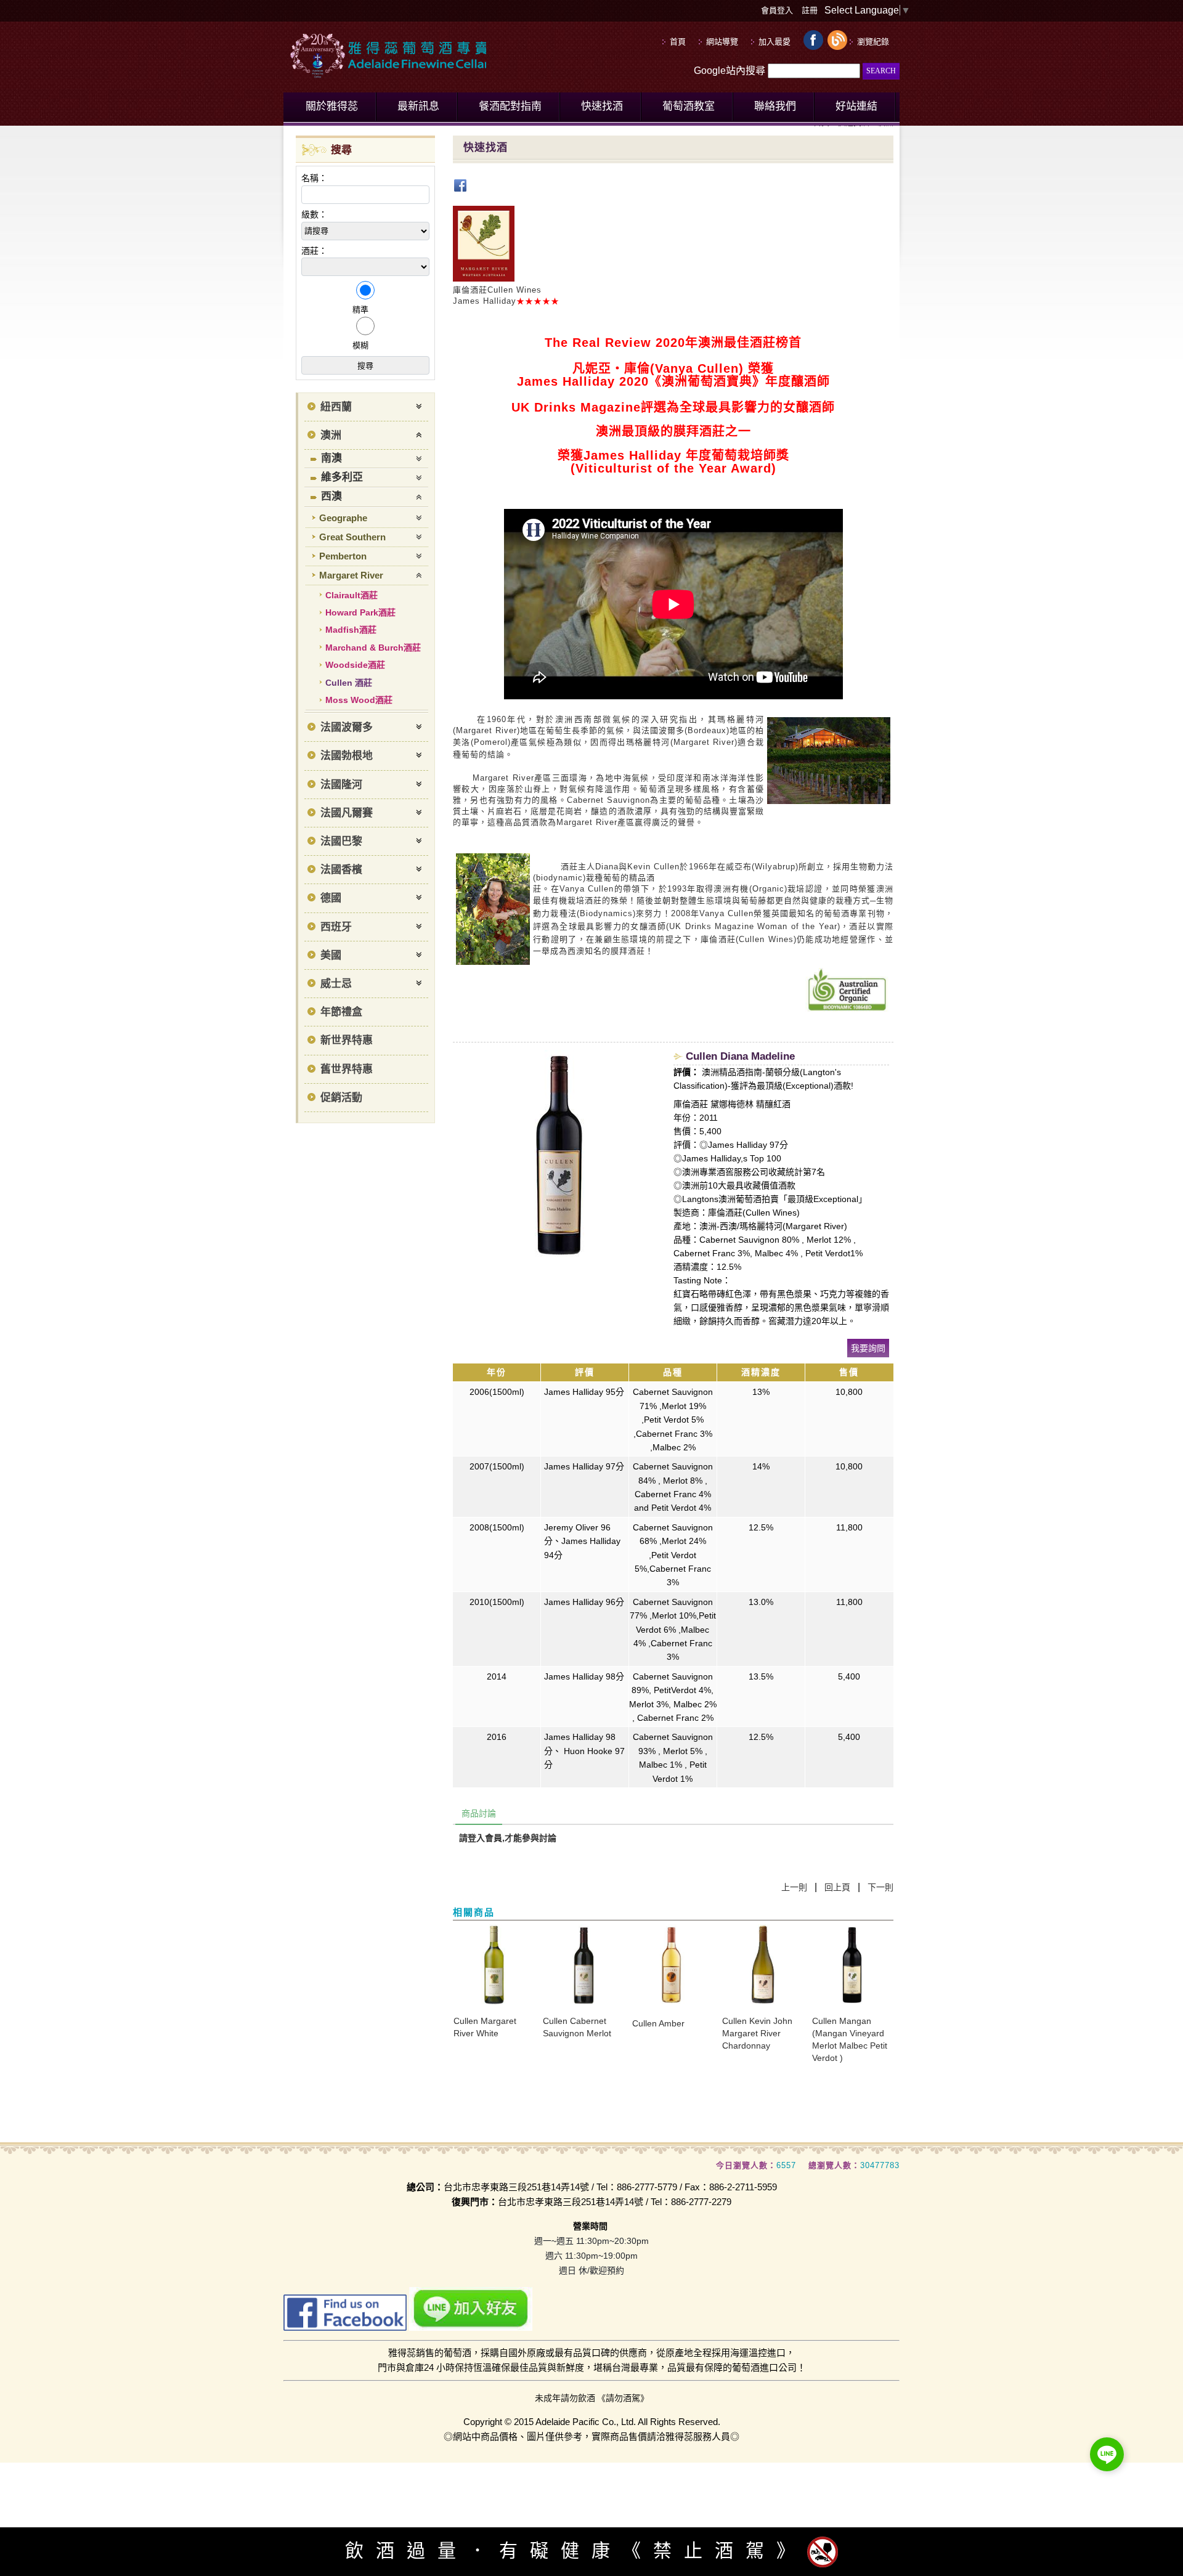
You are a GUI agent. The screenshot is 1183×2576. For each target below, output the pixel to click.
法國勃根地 (347, 756)
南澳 (331, 458)
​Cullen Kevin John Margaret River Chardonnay (757, 2033)
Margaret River (351, 575)
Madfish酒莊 (351, 630)
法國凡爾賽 (347, 813)
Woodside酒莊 (355, 665)
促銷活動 (341, 1098)
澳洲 (331, 435)
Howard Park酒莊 (360, 612)
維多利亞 (342, 477)
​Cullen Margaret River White (485, 2027)
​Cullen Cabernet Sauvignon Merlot (577, 2027)
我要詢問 (868, 1348)
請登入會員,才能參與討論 (508, 1838)
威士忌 (336, 984)
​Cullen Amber (658, 2023)
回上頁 (837, 1887)
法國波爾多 (347, 727)
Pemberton (343, 556)
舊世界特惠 (347, 1069)
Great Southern (352, 537)
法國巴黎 (341, 841)
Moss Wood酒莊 (359, 700)
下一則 (880, 1887)
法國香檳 (341, 870)
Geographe (343, 518)
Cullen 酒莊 (349, 683)
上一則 (794, 1887)
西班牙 (336, 927)
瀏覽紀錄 (873, 42)
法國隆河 (341, 785)
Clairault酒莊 (352, 595)
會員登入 (777, 10)
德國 (331, 898)
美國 (331, 955)
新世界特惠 (347, 1040)
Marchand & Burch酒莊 (373, 648)
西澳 (331, 496)
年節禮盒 (341, 1012)
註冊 (810, 10)
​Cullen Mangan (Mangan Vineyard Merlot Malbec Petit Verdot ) (850, 2039)
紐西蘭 (336, 407)
